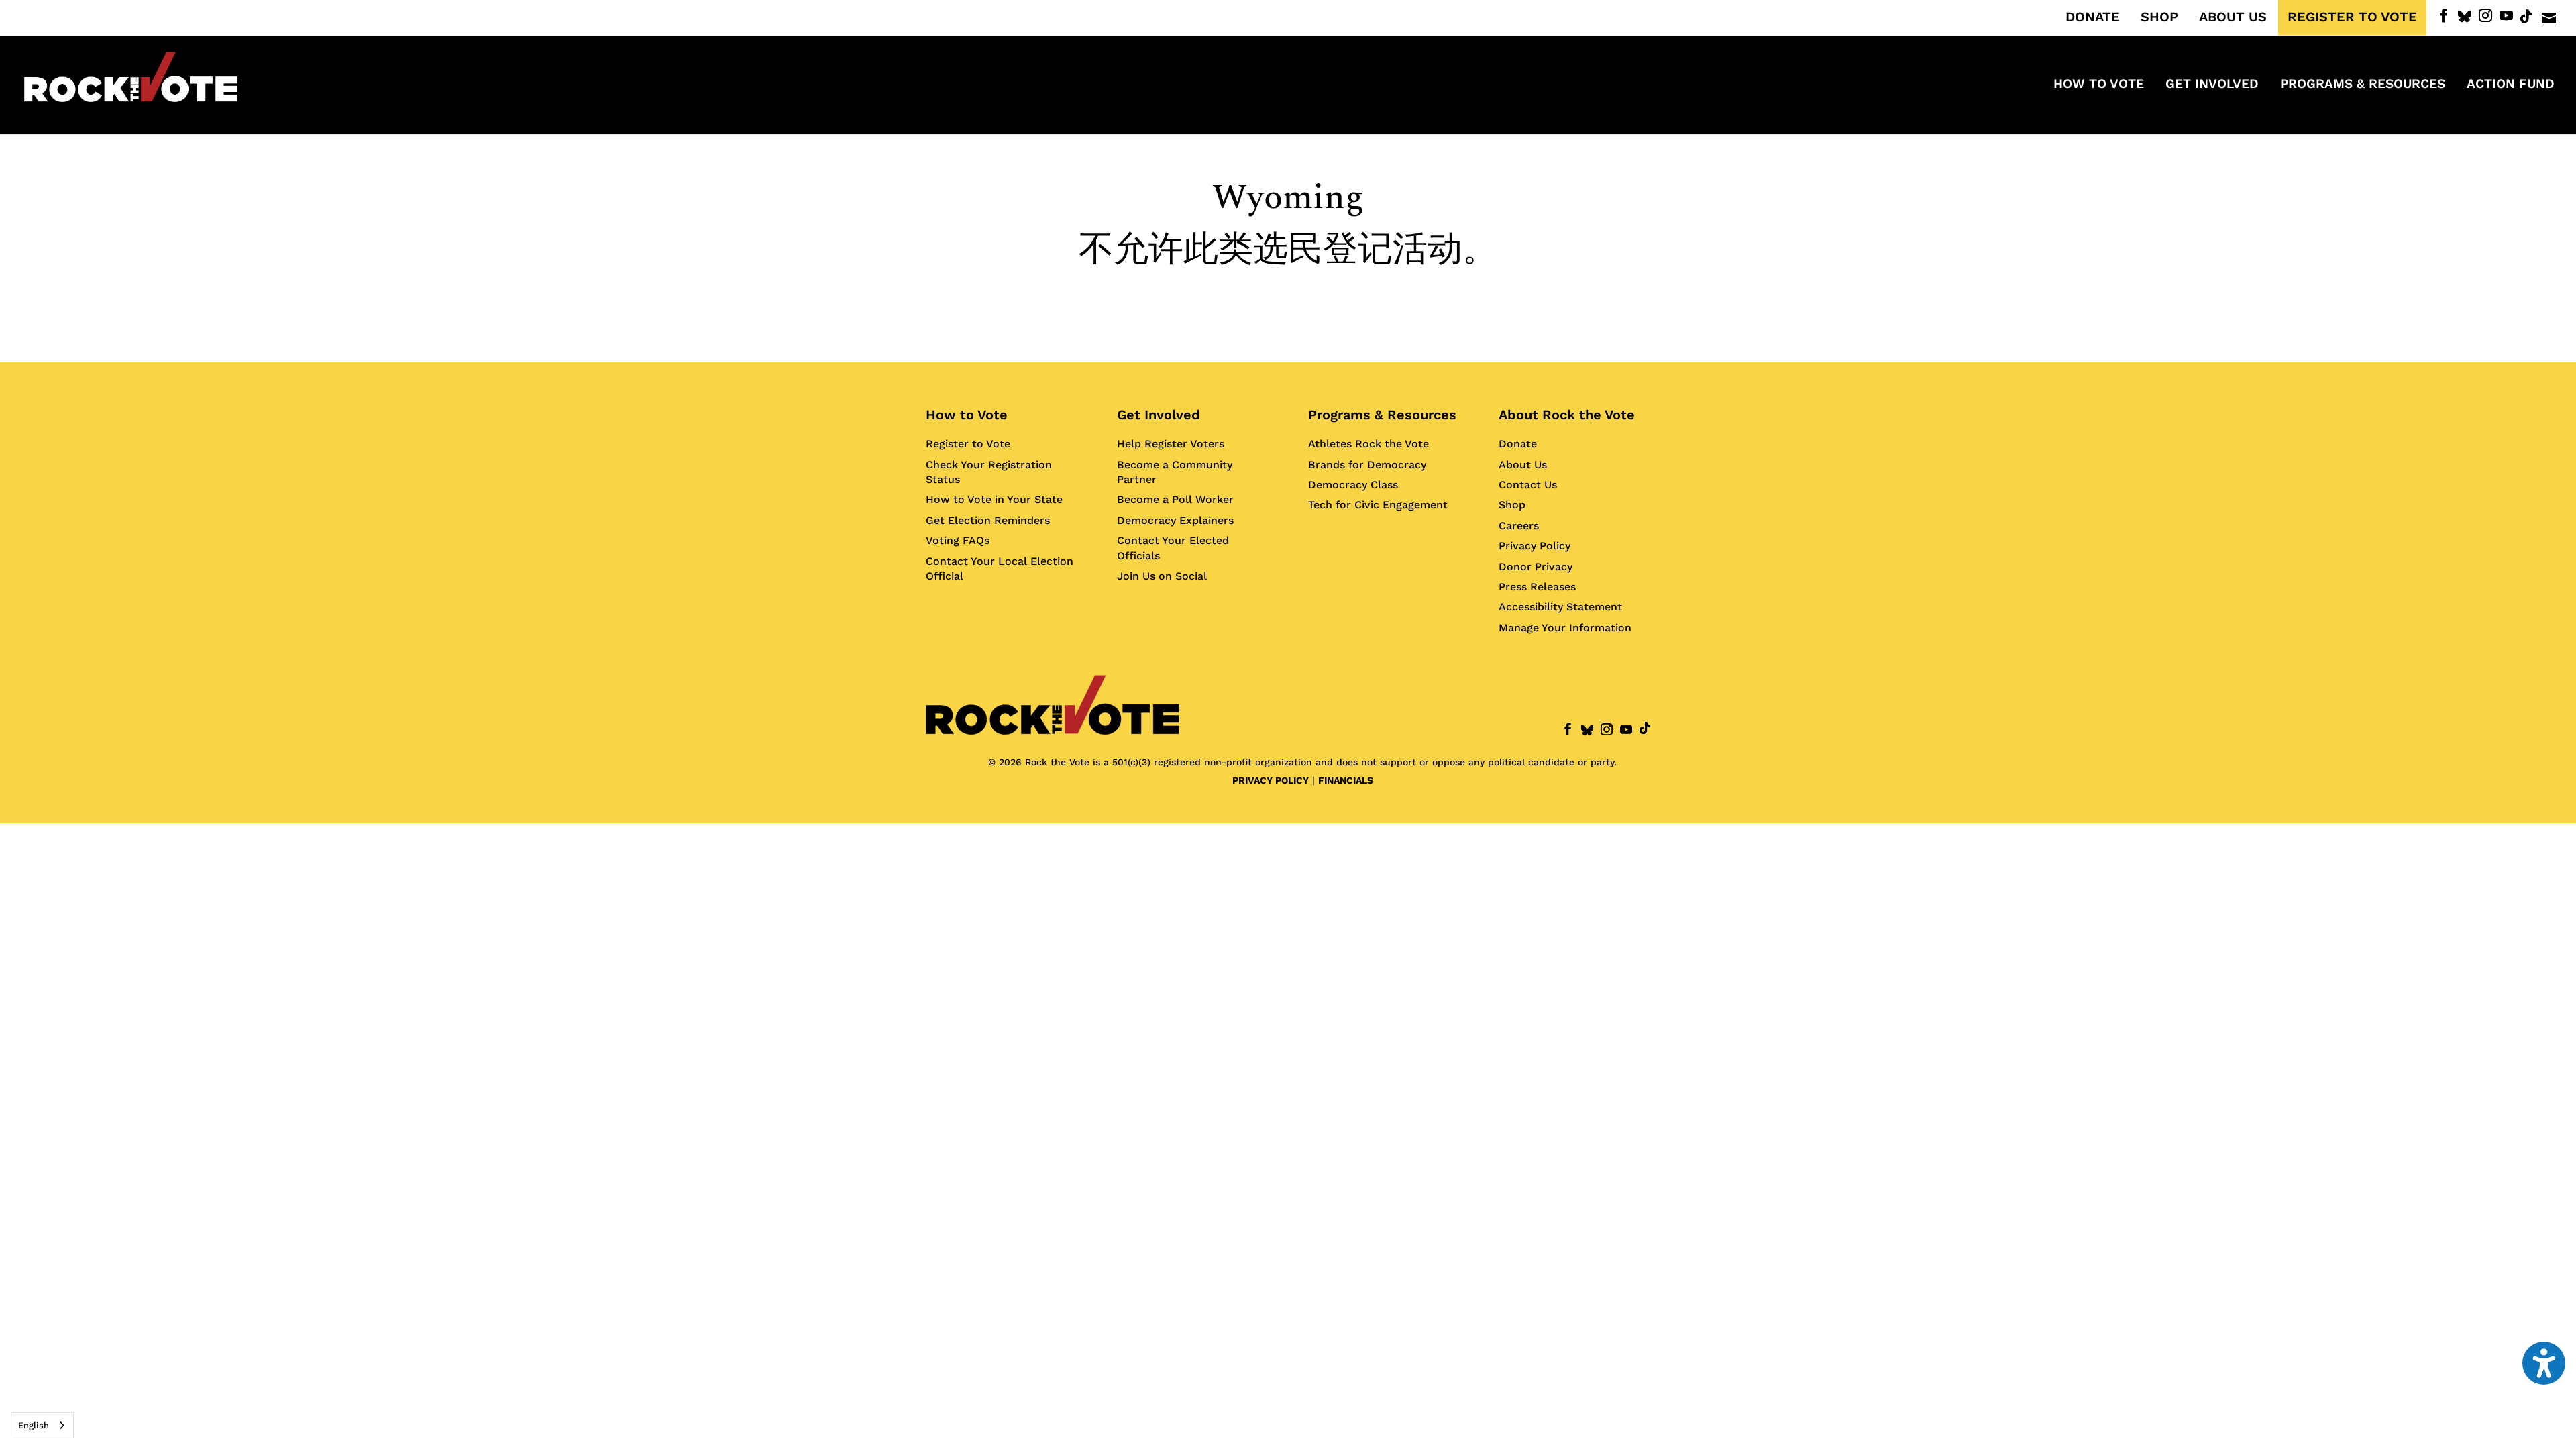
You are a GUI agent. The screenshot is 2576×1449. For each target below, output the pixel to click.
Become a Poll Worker (1175, 499)
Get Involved (1159, 415)
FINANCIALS (1346, 780)
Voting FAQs (958, 540)
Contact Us (1528, 485)
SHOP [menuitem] (2159, 17)
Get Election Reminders (988, 520)
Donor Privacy (1536, 567)
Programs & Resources (1382, 415)
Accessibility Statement (1560, 607)
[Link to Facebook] (2444, 16)
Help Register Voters (1171, 444)
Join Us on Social (1162, 576)
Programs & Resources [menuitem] (2363, 85)
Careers (1519, 526)
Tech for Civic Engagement (1378, 505)
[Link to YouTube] (2506, 16)
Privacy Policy (1535, 546)
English (34, 1425)
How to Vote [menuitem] (2099, 85)
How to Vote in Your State (994, 499)
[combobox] (42, 1425)
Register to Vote (968, 444)
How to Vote (967, 415)
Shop (1512, 505)
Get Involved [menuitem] (2212, 85)
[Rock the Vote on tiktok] (2526, 17)
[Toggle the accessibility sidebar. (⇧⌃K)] (2544, 1363)
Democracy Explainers (1175, 520)
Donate (1518, 444)
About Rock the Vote (1567, 415)
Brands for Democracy (1367, 465)
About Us (1523, 465)
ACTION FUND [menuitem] (2511, 85)
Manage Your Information (1565, 628)
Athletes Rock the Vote (1368, 444)
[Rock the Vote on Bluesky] (2465, 17)
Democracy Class (1353, 485)
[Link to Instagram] (2485, 16)
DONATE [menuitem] (2093, 17)
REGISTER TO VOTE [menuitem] (2352, 17)
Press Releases (1537, 587)
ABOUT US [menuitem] (2233, 17)
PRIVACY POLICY (1271, 780)
